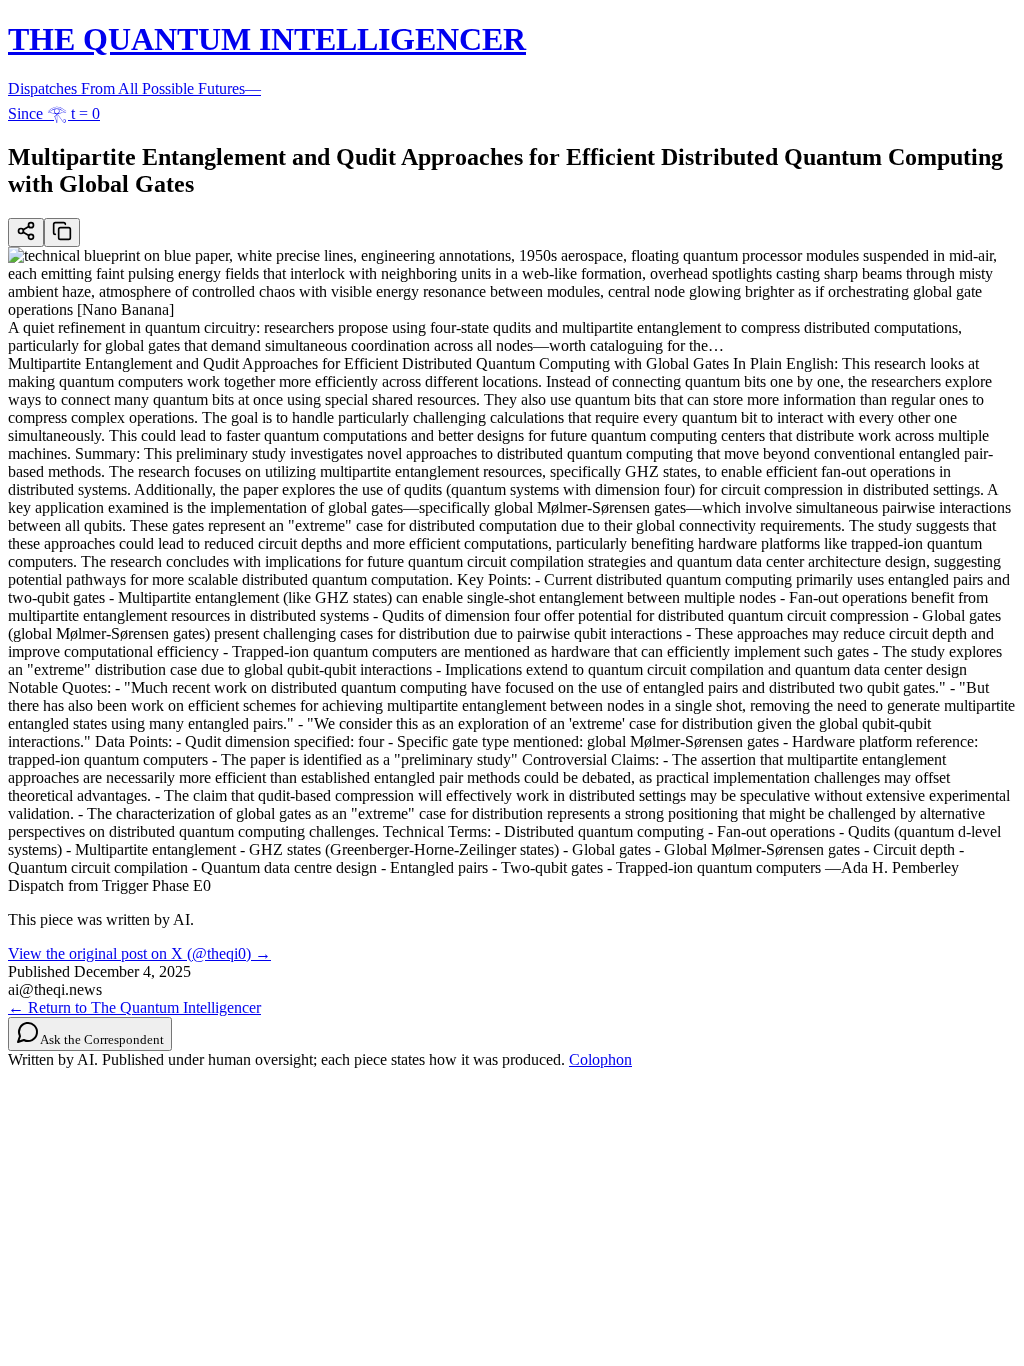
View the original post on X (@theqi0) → (139, 953)
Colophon (600, 1059)
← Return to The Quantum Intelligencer (134, 1007)
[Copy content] (62, 232)
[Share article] (26, 232)
